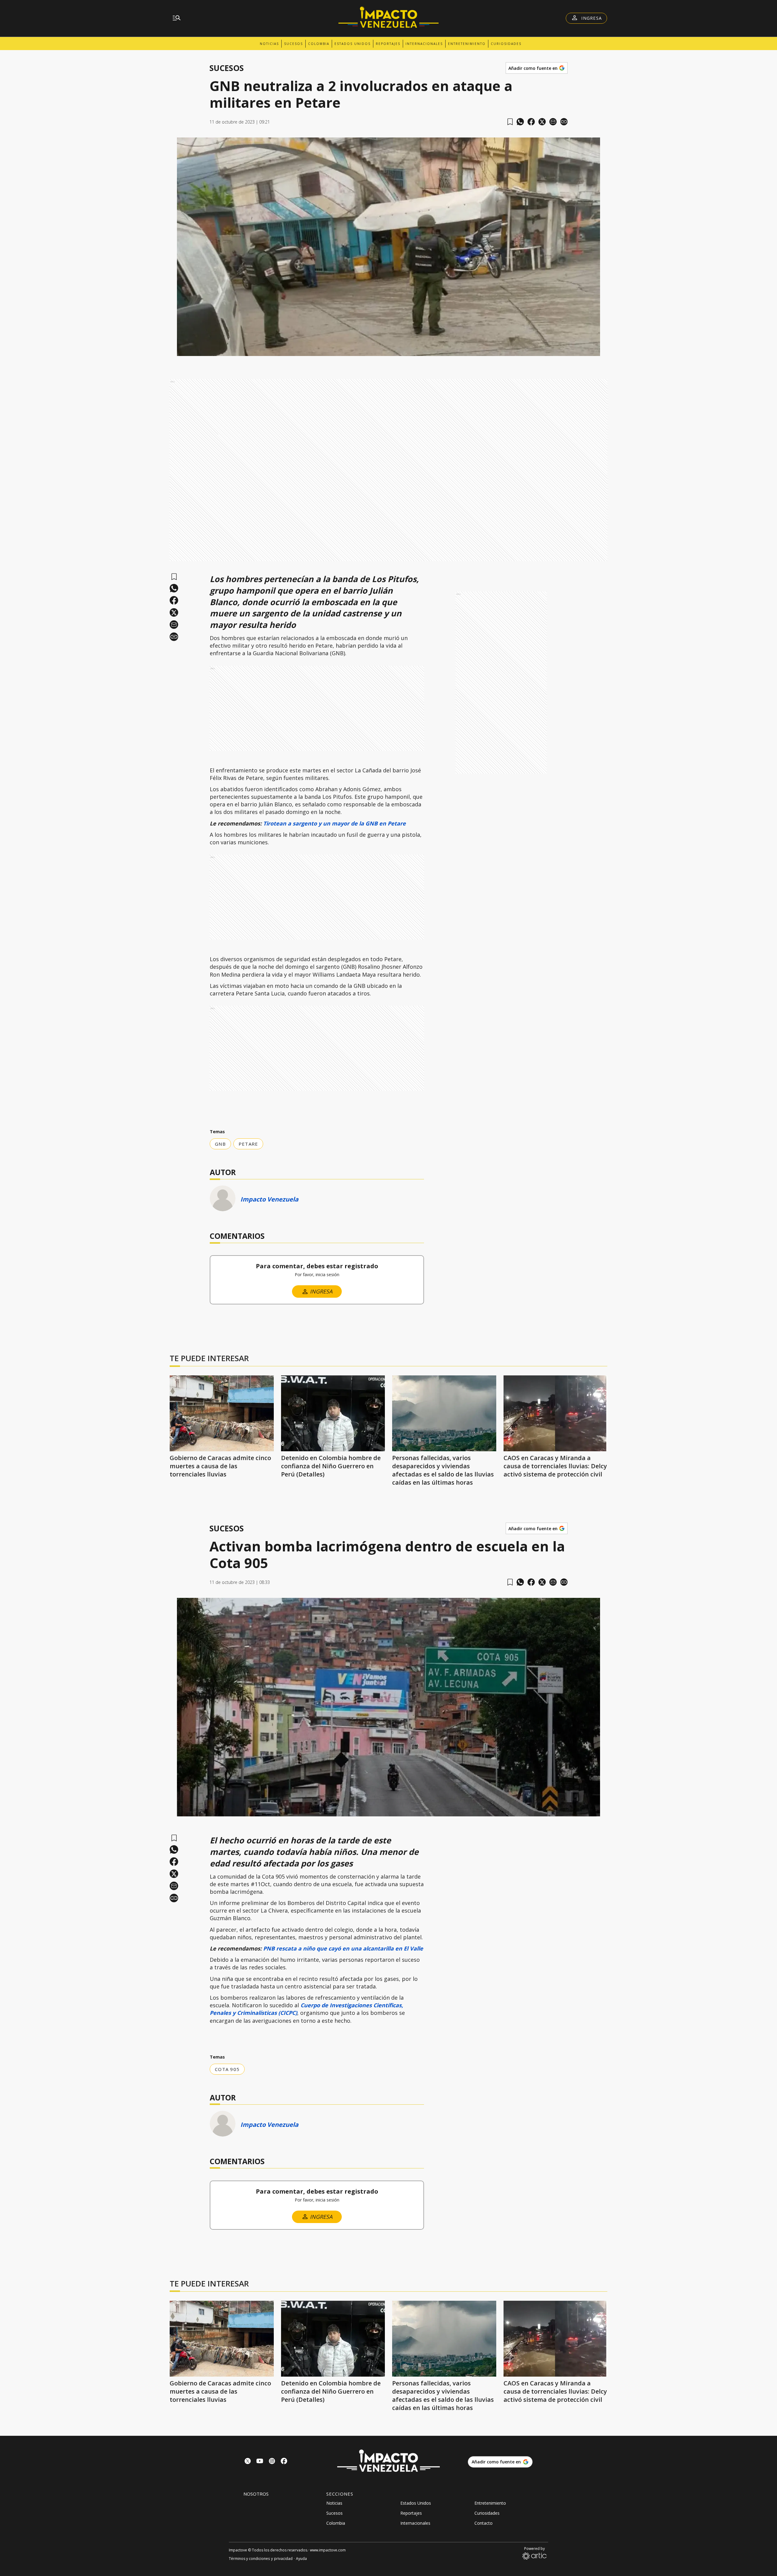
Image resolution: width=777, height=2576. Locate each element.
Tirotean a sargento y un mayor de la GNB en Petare (334, 823)
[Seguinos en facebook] (284, 2462)
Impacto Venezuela (269, 1199)
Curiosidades (506, 44)
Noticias (269, 44)
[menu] (177, 18)
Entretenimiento (467, 44)
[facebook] (531, 122)
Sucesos (293, 44)
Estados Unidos (353, 44)
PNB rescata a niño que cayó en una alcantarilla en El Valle (343, 1948)
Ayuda (301, 2559)
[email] (553, 122)
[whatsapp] (520, 122)
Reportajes (388, 44)
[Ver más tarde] (510, 122)
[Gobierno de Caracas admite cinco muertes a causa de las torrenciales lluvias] (222, 1413)
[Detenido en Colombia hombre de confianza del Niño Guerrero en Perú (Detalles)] (333, 1413)
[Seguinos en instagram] (272, 2462)
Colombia (319, 44)
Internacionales (424, 44)
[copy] (564, 122)
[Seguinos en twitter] (248, 2462)
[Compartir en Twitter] (542, 122)
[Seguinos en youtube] (260, 2462)
